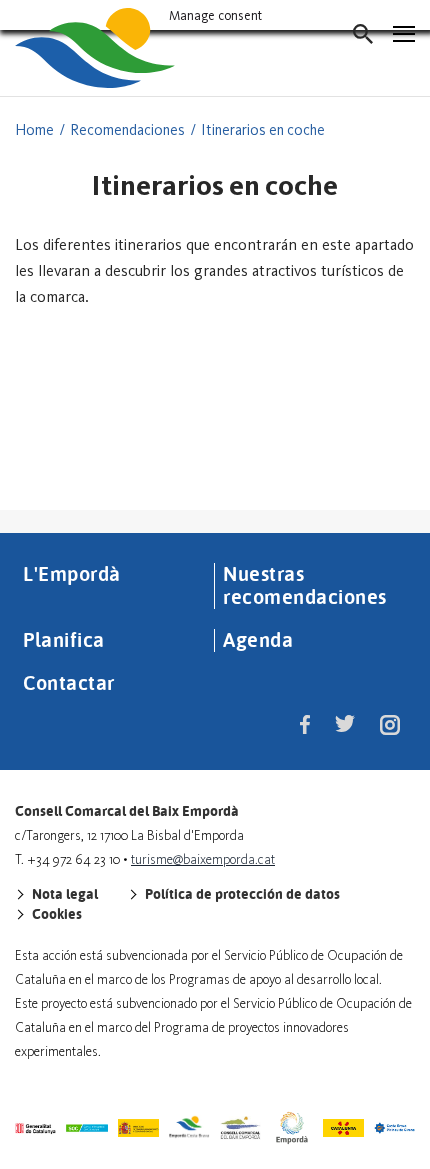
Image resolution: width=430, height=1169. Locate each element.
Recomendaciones (127, 130)
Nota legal (63, 894)
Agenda (258, 639)
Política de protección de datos (241, 894)
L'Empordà (72, 573)
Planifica (64, 639)
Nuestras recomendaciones (305, 584)
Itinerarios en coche (263, 130)
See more (215, 448)
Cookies (55, 914)
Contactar (69, 682)
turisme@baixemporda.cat (203, 859)
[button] (363, 34)
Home (34, 130)
